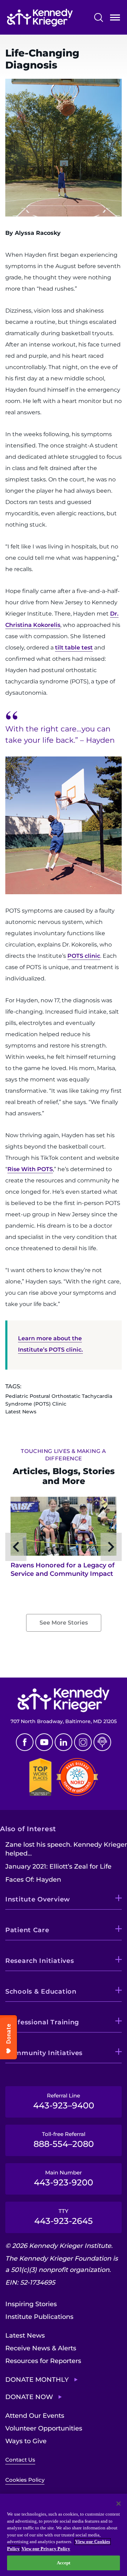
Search (99, 17)
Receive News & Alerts (41, 2348)
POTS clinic (84, 956)
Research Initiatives (40, 1961)
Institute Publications (39, 2317)
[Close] (119, 2504)
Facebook (25, 1742)
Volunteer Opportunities (44, 2428)
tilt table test (74, 648)
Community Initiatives (44, 2053)
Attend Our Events (35, 2416)
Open (115, 19)
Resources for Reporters (43, 2361)
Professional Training (42, 2022)
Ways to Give (26, 2441)
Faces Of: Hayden (33, 1880)
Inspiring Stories (31, 2304)
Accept (64, 2563)
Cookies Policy (25, 2480)
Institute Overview (38, 1899)
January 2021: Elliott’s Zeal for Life (58, 1866)
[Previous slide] (16, 1547)
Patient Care (27, 1930)
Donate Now (29, 2397)
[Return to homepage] (40, 18)
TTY (64, 2217)
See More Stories (64, 1623)
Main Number (64, 2178)
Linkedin (64, 1742)
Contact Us (20, 2460)
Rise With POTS (30, 1169)
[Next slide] (111, 1547)
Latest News (25, 2335)
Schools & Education (41, 1992)
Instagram (83, 1742)
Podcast (102, 1742)
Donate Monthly (37, 2380)
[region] (64, 2535)
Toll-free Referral (64, 2140)
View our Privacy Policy (46, 2549)
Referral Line (64, 2101)
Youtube (44, 1742)
